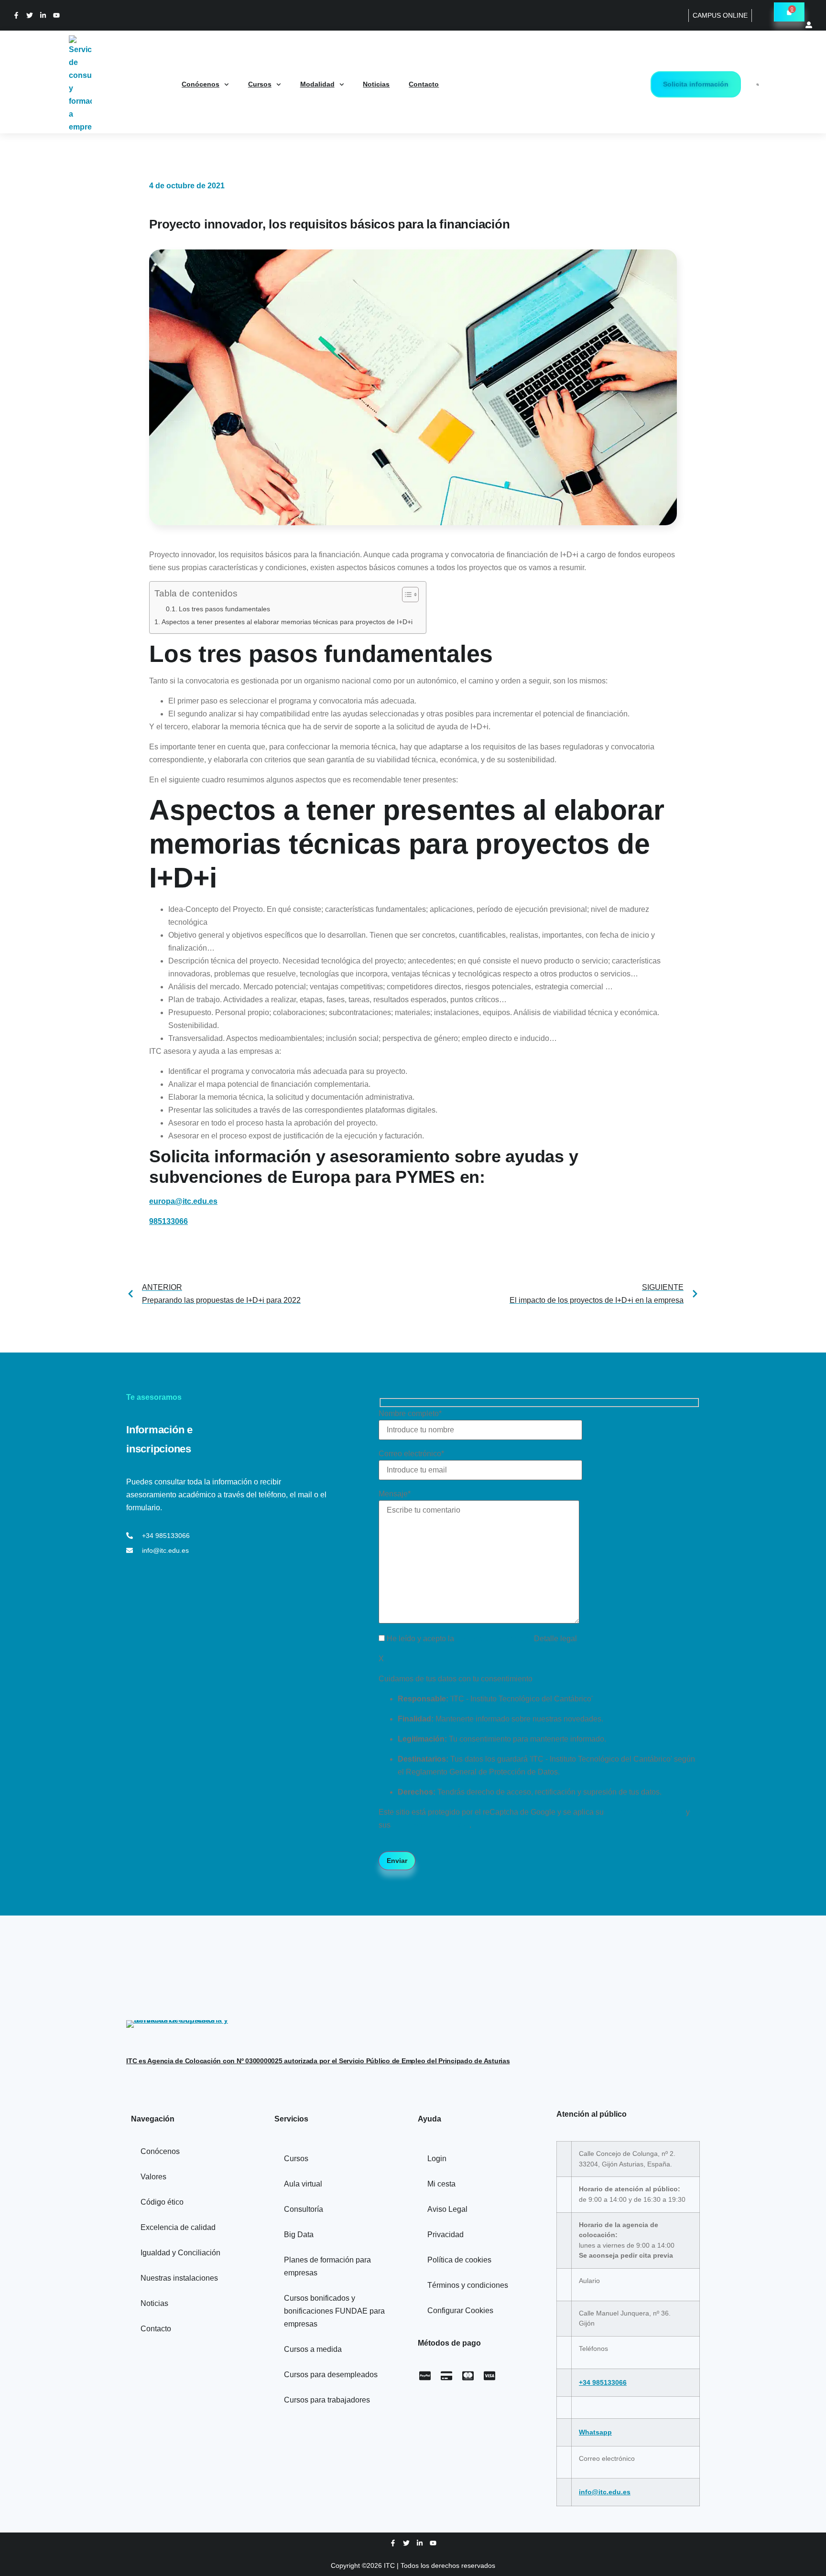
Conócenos (201, 84)
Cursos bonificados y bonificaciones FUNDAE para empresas (334, 2311)
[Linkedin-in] (43, 15)
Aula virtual (303, 2184)
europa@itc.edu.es (183, 1201)
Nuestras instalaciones (179, 2278)
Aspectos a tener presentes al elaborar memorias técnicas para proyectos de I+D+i (289, 622)
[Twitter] (30, 15)
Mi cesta (441, 2184)
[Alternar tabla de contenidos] (406, 595)
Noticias (376, 84)
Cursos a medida (313, 2349)
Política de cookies (459, 2260)
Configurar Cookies (460, 2311)
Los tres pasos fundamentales (224, 609)
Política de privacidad (495, 1639)
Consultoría (304, 2209)
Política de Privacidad (645, 1812)
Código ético (162, 2202)
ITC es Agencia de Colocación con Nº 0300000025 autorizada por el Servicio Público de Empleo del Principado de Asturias (318, 2061)
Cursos (260, 84)
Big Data (299, 2235)
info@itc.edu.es (605, 2492)
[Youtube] (56, 15)
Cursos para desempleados (331, 2375)
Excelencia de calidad (178, 2227)
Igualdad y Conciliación (180, 2253)
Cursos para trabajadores (327, 2400)
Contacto (424, 84)
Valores (153, 2177)
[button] (758, 85)
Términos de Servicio (431, 1825)
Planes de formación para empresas (327, 2266)
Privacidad (446, 2235)
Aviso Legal (447, 2209)
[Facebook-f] (16, 15)
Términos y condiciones (468, 2285)
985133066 (168, 1221)
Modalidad (317, 84)
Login (437, 2159)
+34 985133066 (603, 2382)
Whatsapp (595, 2432)
